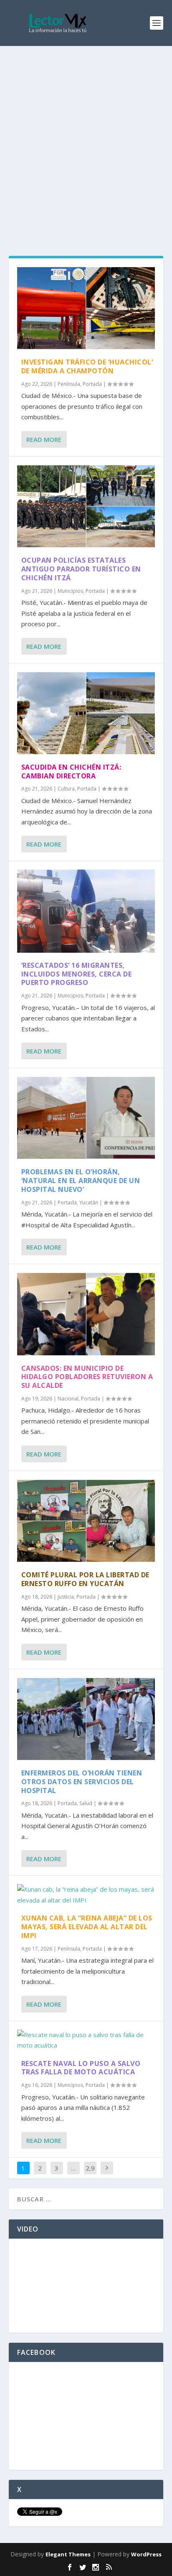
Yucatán (89, 1203)
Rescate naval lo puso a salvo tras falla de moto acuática (81, 2068)
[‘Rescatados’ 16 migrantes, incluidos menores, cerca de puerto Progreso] (86, 911)
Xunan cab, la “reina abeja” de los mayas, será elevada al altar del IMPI (87, 1927)
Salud (86, 1803)
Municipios (70, 591)
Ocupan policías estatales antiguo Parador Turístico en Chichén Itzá (81, 569)
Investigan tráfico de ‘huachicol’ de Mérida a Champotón (87, 366)
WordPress (146, 2554)
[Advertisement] (86, 136)
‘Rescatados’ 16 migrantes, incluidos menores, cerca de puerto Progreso (77, 974)
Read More (44, 439)
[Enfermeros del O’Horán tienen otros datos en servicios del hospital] (86, 1719)
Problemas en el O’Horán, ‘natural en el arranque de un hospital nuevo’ (81, 1181)
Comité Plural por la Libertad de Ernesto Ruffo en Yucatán (85, 1579)
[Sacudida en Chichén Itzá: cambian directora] (86, 713)
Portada (92, 384)
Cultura (66, 789)
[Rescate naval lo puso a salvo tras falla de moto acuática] (86, 2040)
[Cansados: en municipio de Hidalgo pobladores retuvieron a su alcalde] (86, 1314)
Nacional (68, 1399)
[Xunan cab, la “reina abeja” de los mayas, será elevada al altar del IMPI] (86, 1895)
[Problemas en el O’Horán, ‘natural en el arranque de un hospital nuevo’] (86, 1118)
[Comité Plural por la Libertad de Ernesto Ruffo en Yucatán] (86, 1521)
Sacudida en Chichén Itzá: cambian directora (71, 772)
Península (69, 384)
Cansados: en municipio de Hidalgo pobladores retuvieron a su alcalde (87, 1377)
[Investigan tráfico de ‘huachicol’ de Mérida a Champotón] (86, 308)
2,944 (90, 2174)
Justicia (66, 1597)
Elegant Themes (68, 2554)
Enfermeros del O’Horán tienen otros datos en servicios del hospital (82, 1782)
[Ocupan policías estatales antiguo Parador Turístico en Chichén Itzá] (86, 506)
